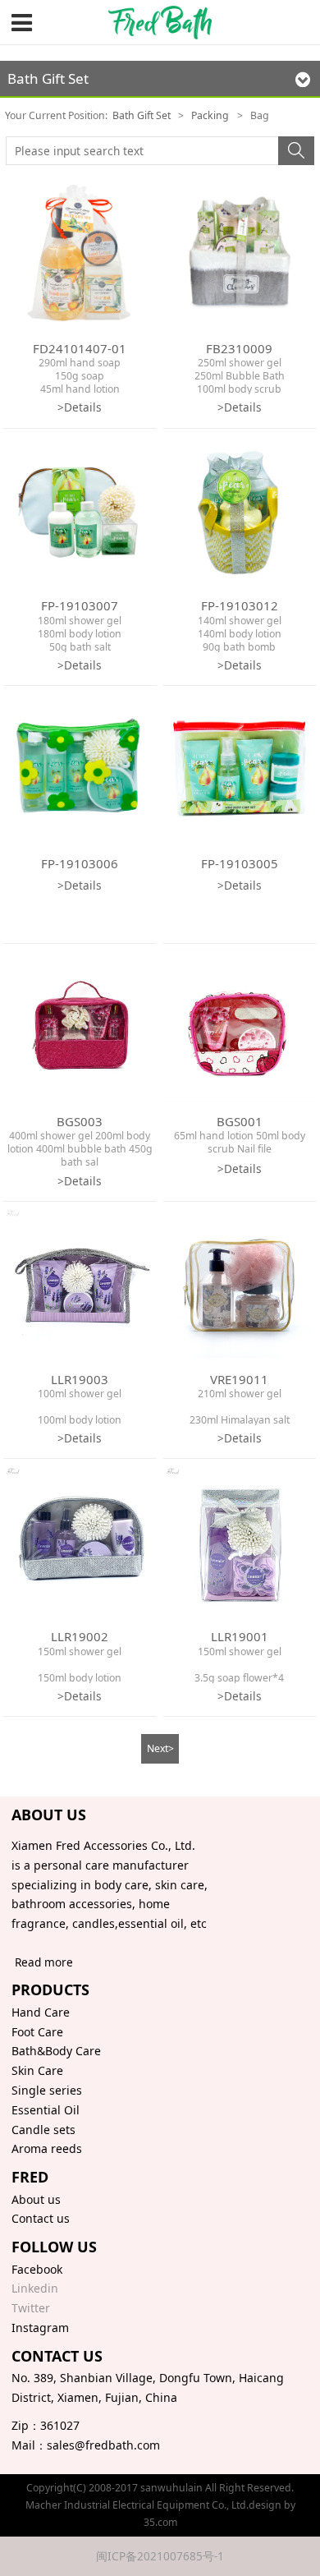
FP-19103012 (240, 605)
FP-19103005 (240, 863)
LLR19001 (240, 1636)
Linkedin (35, 2288)
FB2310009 (239, 348)
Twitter (31, 2308)
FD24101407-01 (80, 348)
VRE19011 (239, 1379)
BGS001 (240, 1121)
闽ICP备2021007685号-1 (160, 2556)
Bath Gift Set (142, 115)
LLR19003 (80, 1379)
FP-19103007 (80, 605)
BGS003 (80, 1121)
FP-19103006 (80, 863)
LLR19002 (80, 1636)
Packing (210, 115)
